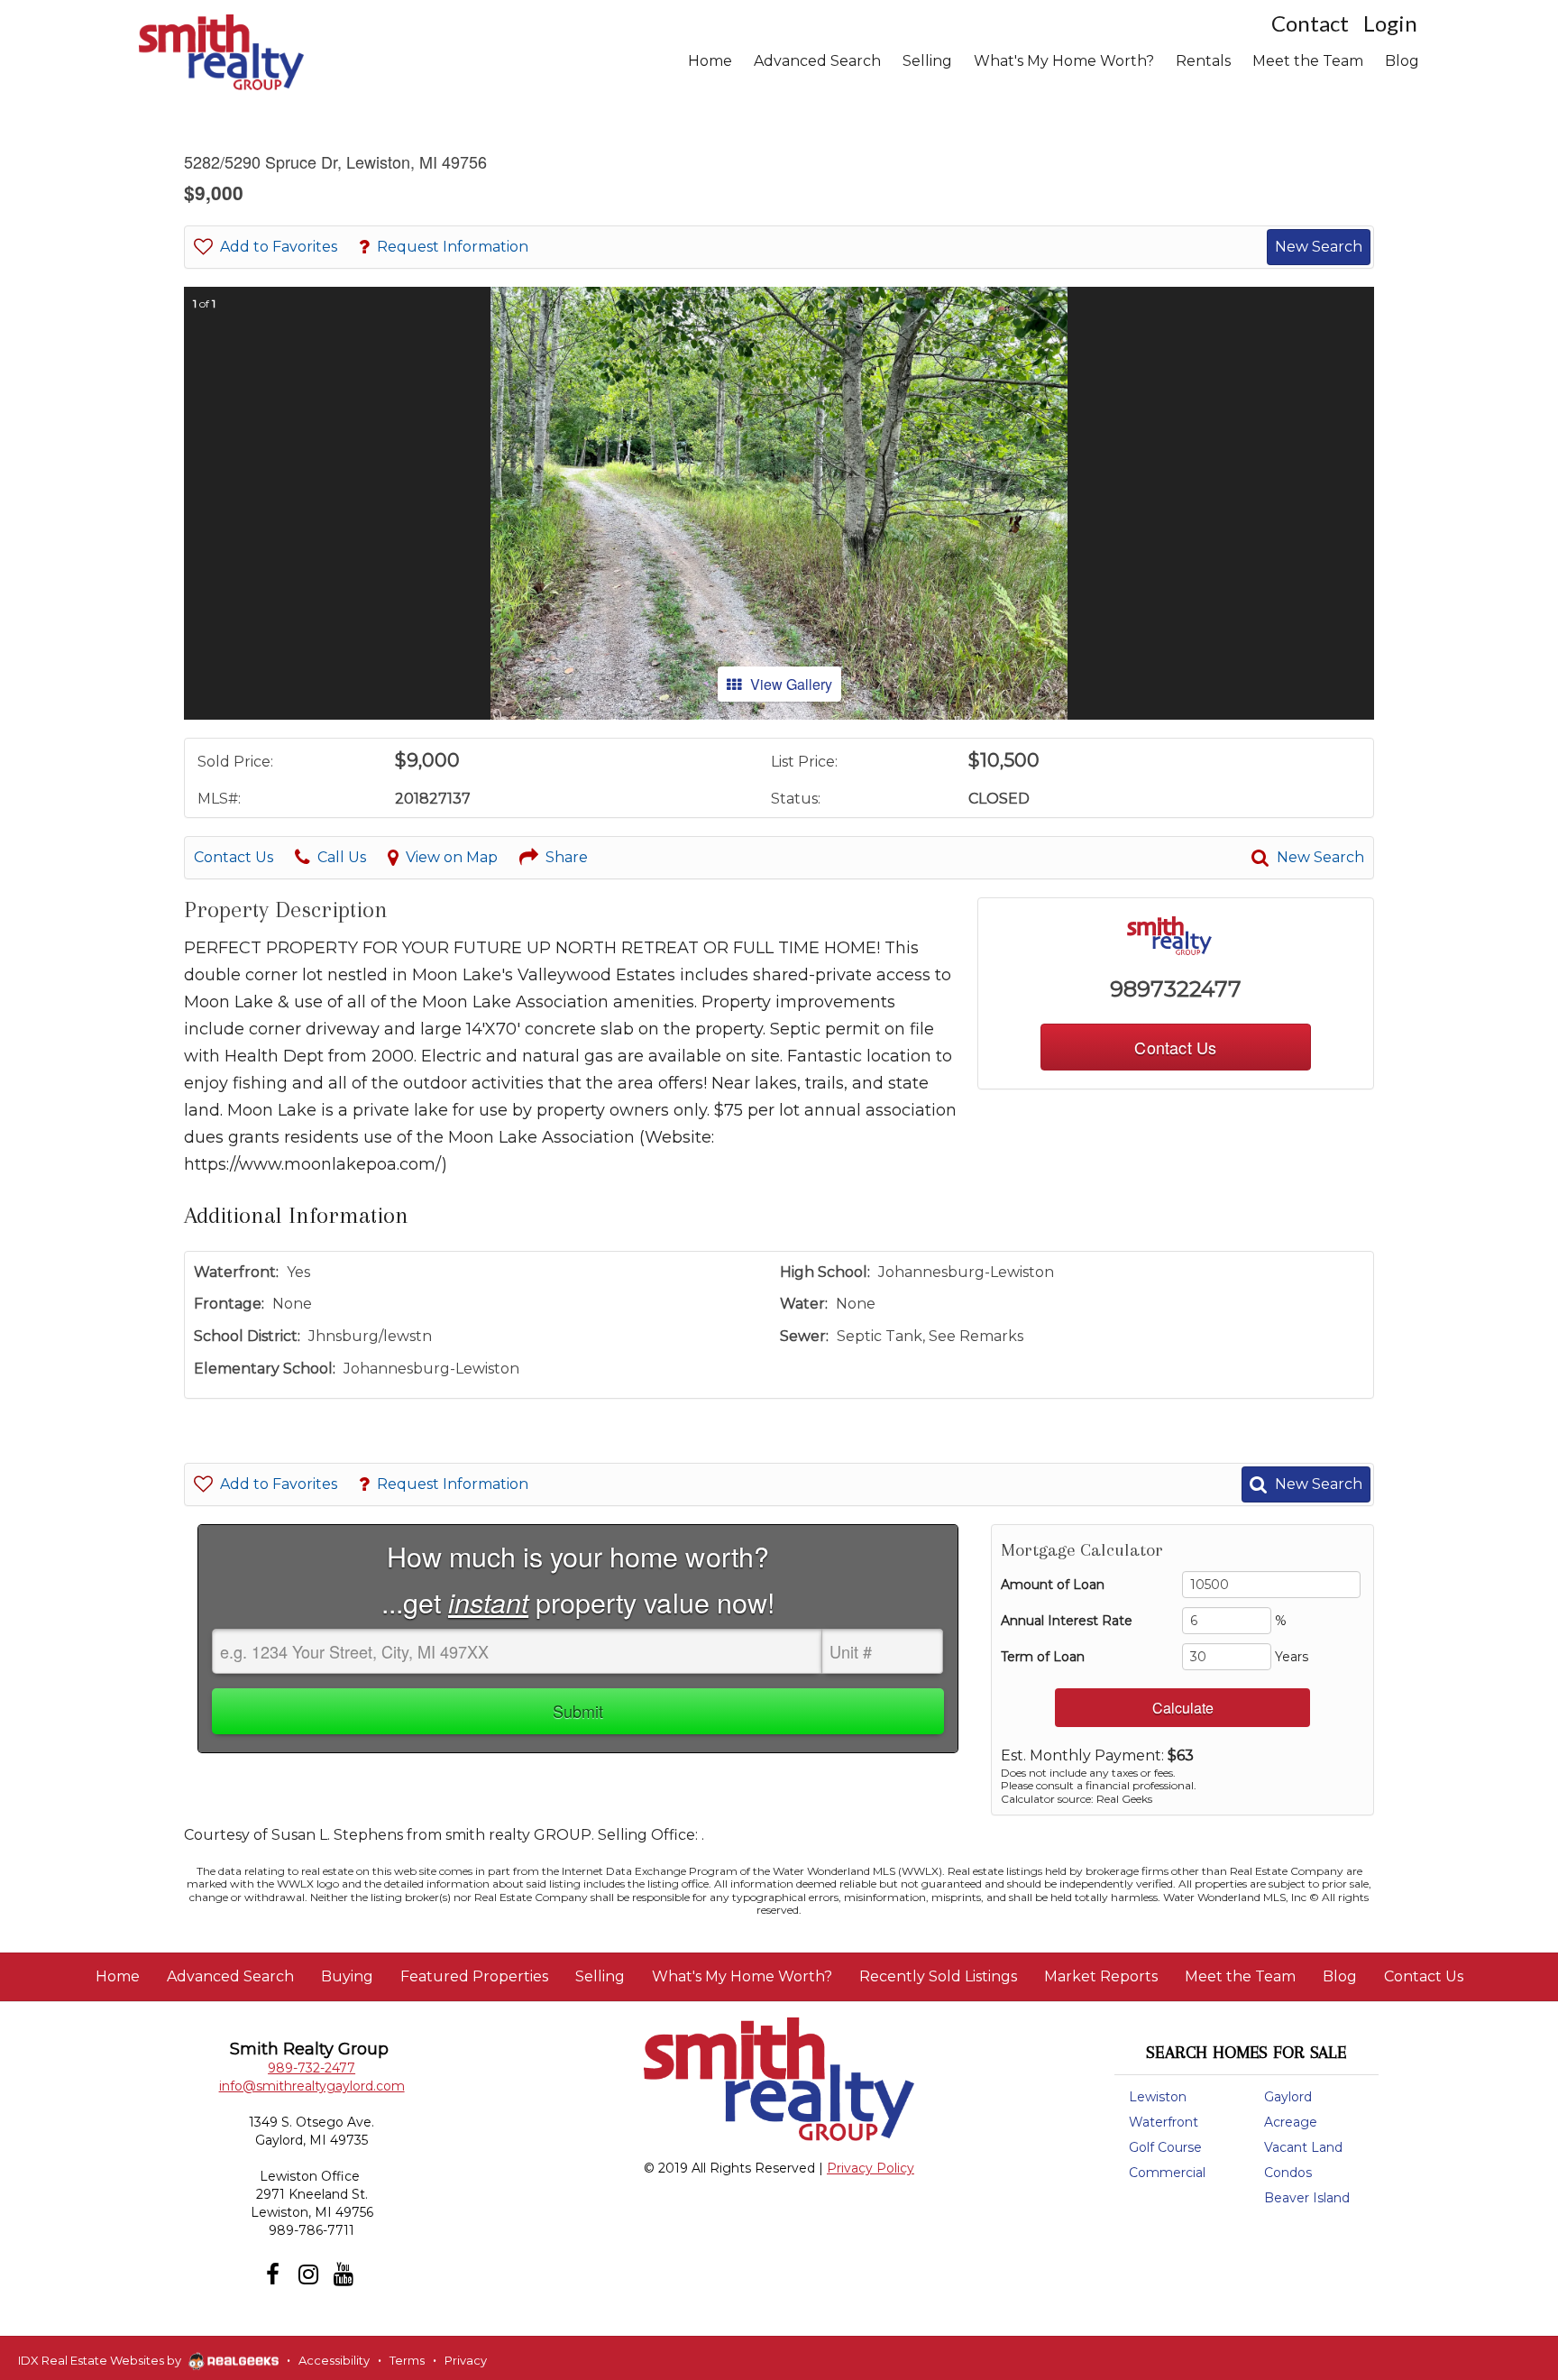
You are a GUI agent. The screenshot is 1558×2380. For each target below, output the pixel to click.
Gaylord (1288, 2097)
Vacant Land (1303, 2147)
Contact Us (234, 857)
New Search (1319, 247)
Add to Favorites (279, 247)
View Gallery (791, 684)
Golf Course (1165, 2147)
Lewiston (1158, 2097)
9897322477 (1176, 989)
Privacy (466, 2360)
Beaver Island (1307, 2198)
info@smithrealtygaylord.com (312, 2086)
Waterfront (1164, 2122)
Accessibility (334, 2360)
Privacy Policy (871, 2168)
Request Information (453, 247)
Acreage (1291, 2122)
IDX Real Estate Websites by (101, 2360)
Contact (1310, 23)
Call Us (342, 857)
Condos (1288, 2173)
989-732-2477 (312, 2068)
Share (567, 857)
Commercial (1167, 2173)
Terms (407, 2360)
